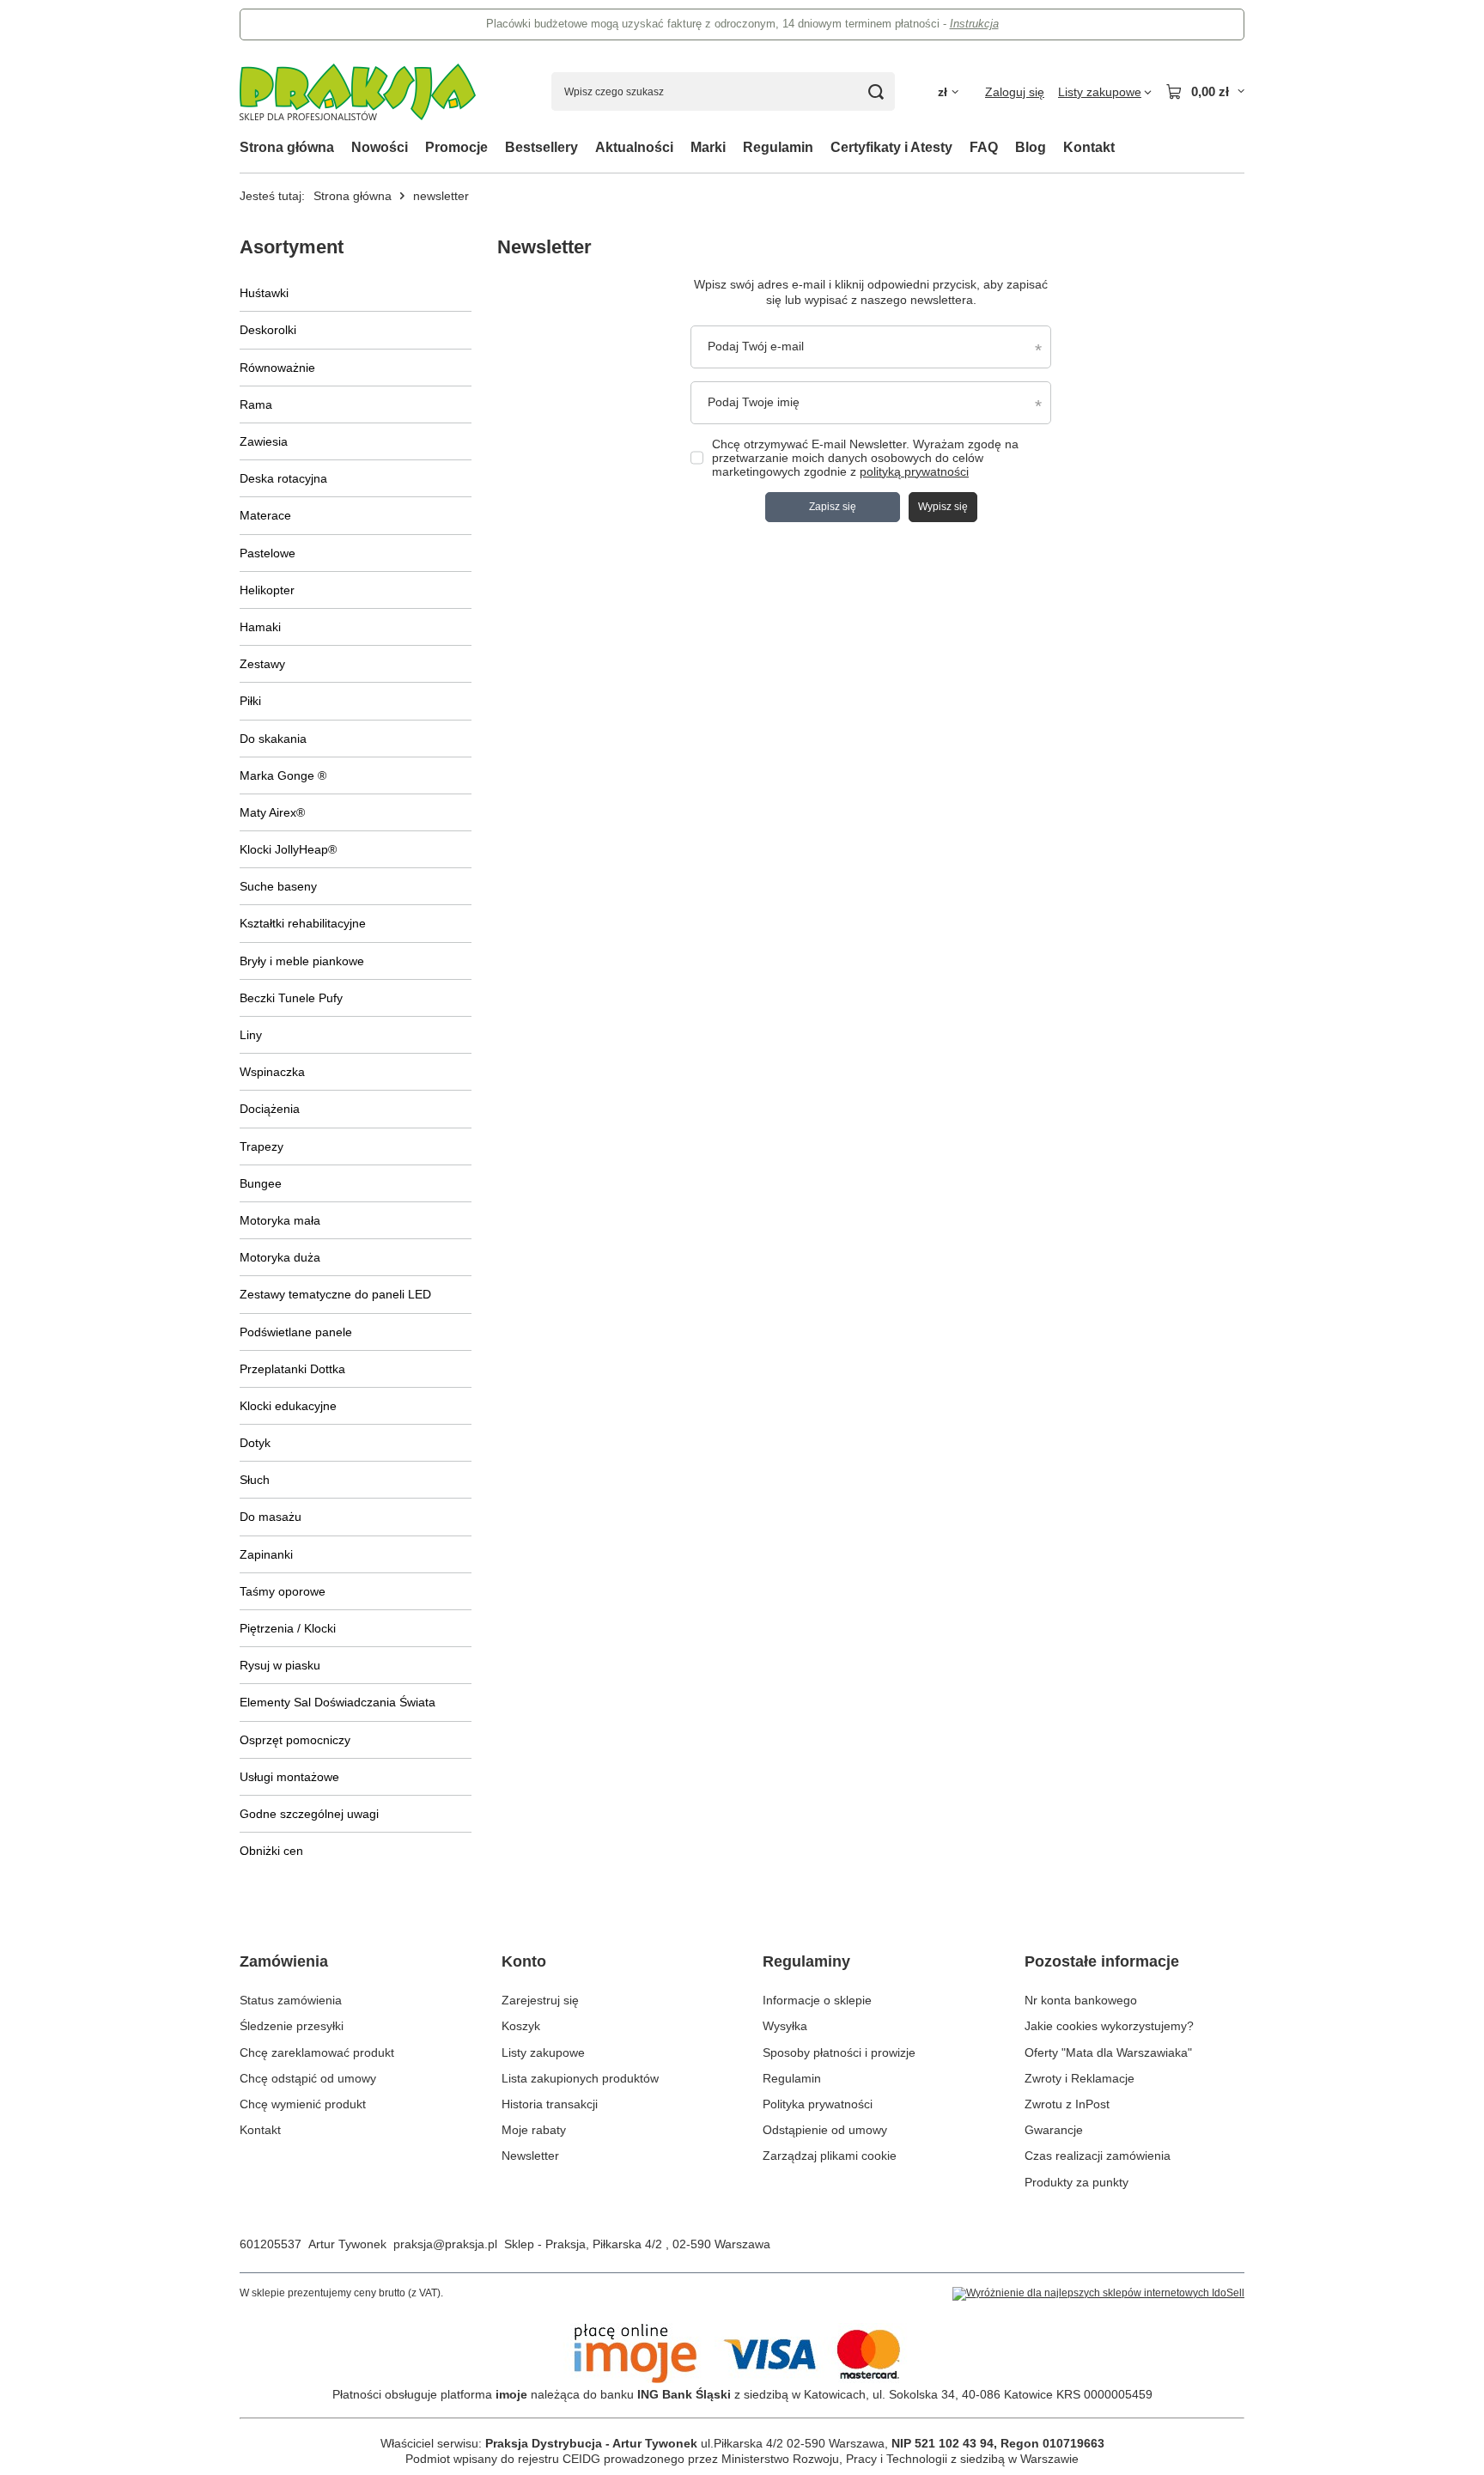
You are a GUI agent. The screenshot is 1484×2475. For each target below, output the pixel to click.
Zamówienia (284, 1961)
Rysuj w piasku (280, 1665)
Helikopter (267, 590)
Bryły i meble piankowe (302, 961)
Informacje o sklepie (817, 2000)
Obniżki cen (271, 1851)
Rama (256, 404)
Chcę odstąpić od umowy (308, 2078)
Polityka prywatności (818, 2104)
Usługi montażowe (289, 1777)
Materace (265, 515)
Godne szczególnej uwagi (309, 1814)
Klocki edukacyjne (288, 1406)
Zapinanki (266, 1554)
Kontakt (1089, 147)
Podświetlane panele (296, 1332)
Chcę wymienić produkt (303, 2104)
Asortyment (292, 247)
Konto (524, 1961)
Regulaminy (806, 1961)
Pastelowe (268, 553)
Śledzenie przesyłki (292, 2026)
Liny (251, 1035)
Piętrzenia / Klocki (288, 1628)
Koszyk (521, 2026)
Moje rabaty (534, 2130)
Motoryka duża (280, 1257)
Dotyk (255, 1443)
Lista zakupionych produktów (580, 2078)
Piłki (250, 701)
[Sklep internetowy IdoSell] (1098, 2294)
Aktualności (634, 147)
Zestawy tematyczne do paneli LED (335, 1294)
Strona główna (287, 147)
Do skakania (273, 739)
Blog (1031, 147)
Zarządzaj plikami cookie (830, 2156)
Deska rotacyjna (283, 478)
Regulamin (778, 147)
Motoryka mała (280, 1220)
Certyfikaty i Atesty (891, 147)
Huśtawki (264, 293)
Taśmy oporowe (283, 1591)
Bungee (261, 1183)
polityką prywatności (914, 471)
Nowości (380, 147)
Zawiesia (264, 441)
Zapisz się (833, 507)
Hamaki (260, 627)
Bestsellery (541, 147)
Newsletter (530, 2156)
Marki (708, 147)
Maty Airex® (272, 812)
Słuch (255, 1480)
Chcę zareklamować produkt (317, 2052)
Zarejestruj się (540, 2000)
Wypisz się (943, 507)
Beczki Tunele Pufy (291, 998)
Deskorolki (268, 330)
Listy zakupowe (543, 2052)
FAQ (984, 147)
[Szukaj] (876, 91)
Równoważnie (277, 368)
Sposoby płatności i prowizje (839, 2052)
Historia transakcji (550, 2104)
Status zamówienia (291, 2000)
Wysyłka (785, 2026)
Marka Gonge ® (283, 775)
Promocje (456, 147)
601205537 (271, 2244)
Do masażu (271, 1517)
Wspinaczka (272, 1072)
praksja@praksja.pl (445, 2244)
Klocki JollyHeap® (288, 849)
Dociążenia (270, 1109)
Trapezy (262, 1146)
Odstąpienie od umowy (825, 2130)
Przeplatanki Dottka (292, 1369)
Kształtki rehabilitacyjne (303, 923)
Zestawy (262, 664)
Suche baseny (278, 886)
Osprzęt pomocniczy (295, 1740)
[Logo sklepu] (358, 92)
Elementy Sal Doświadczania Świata (338, 1702)
